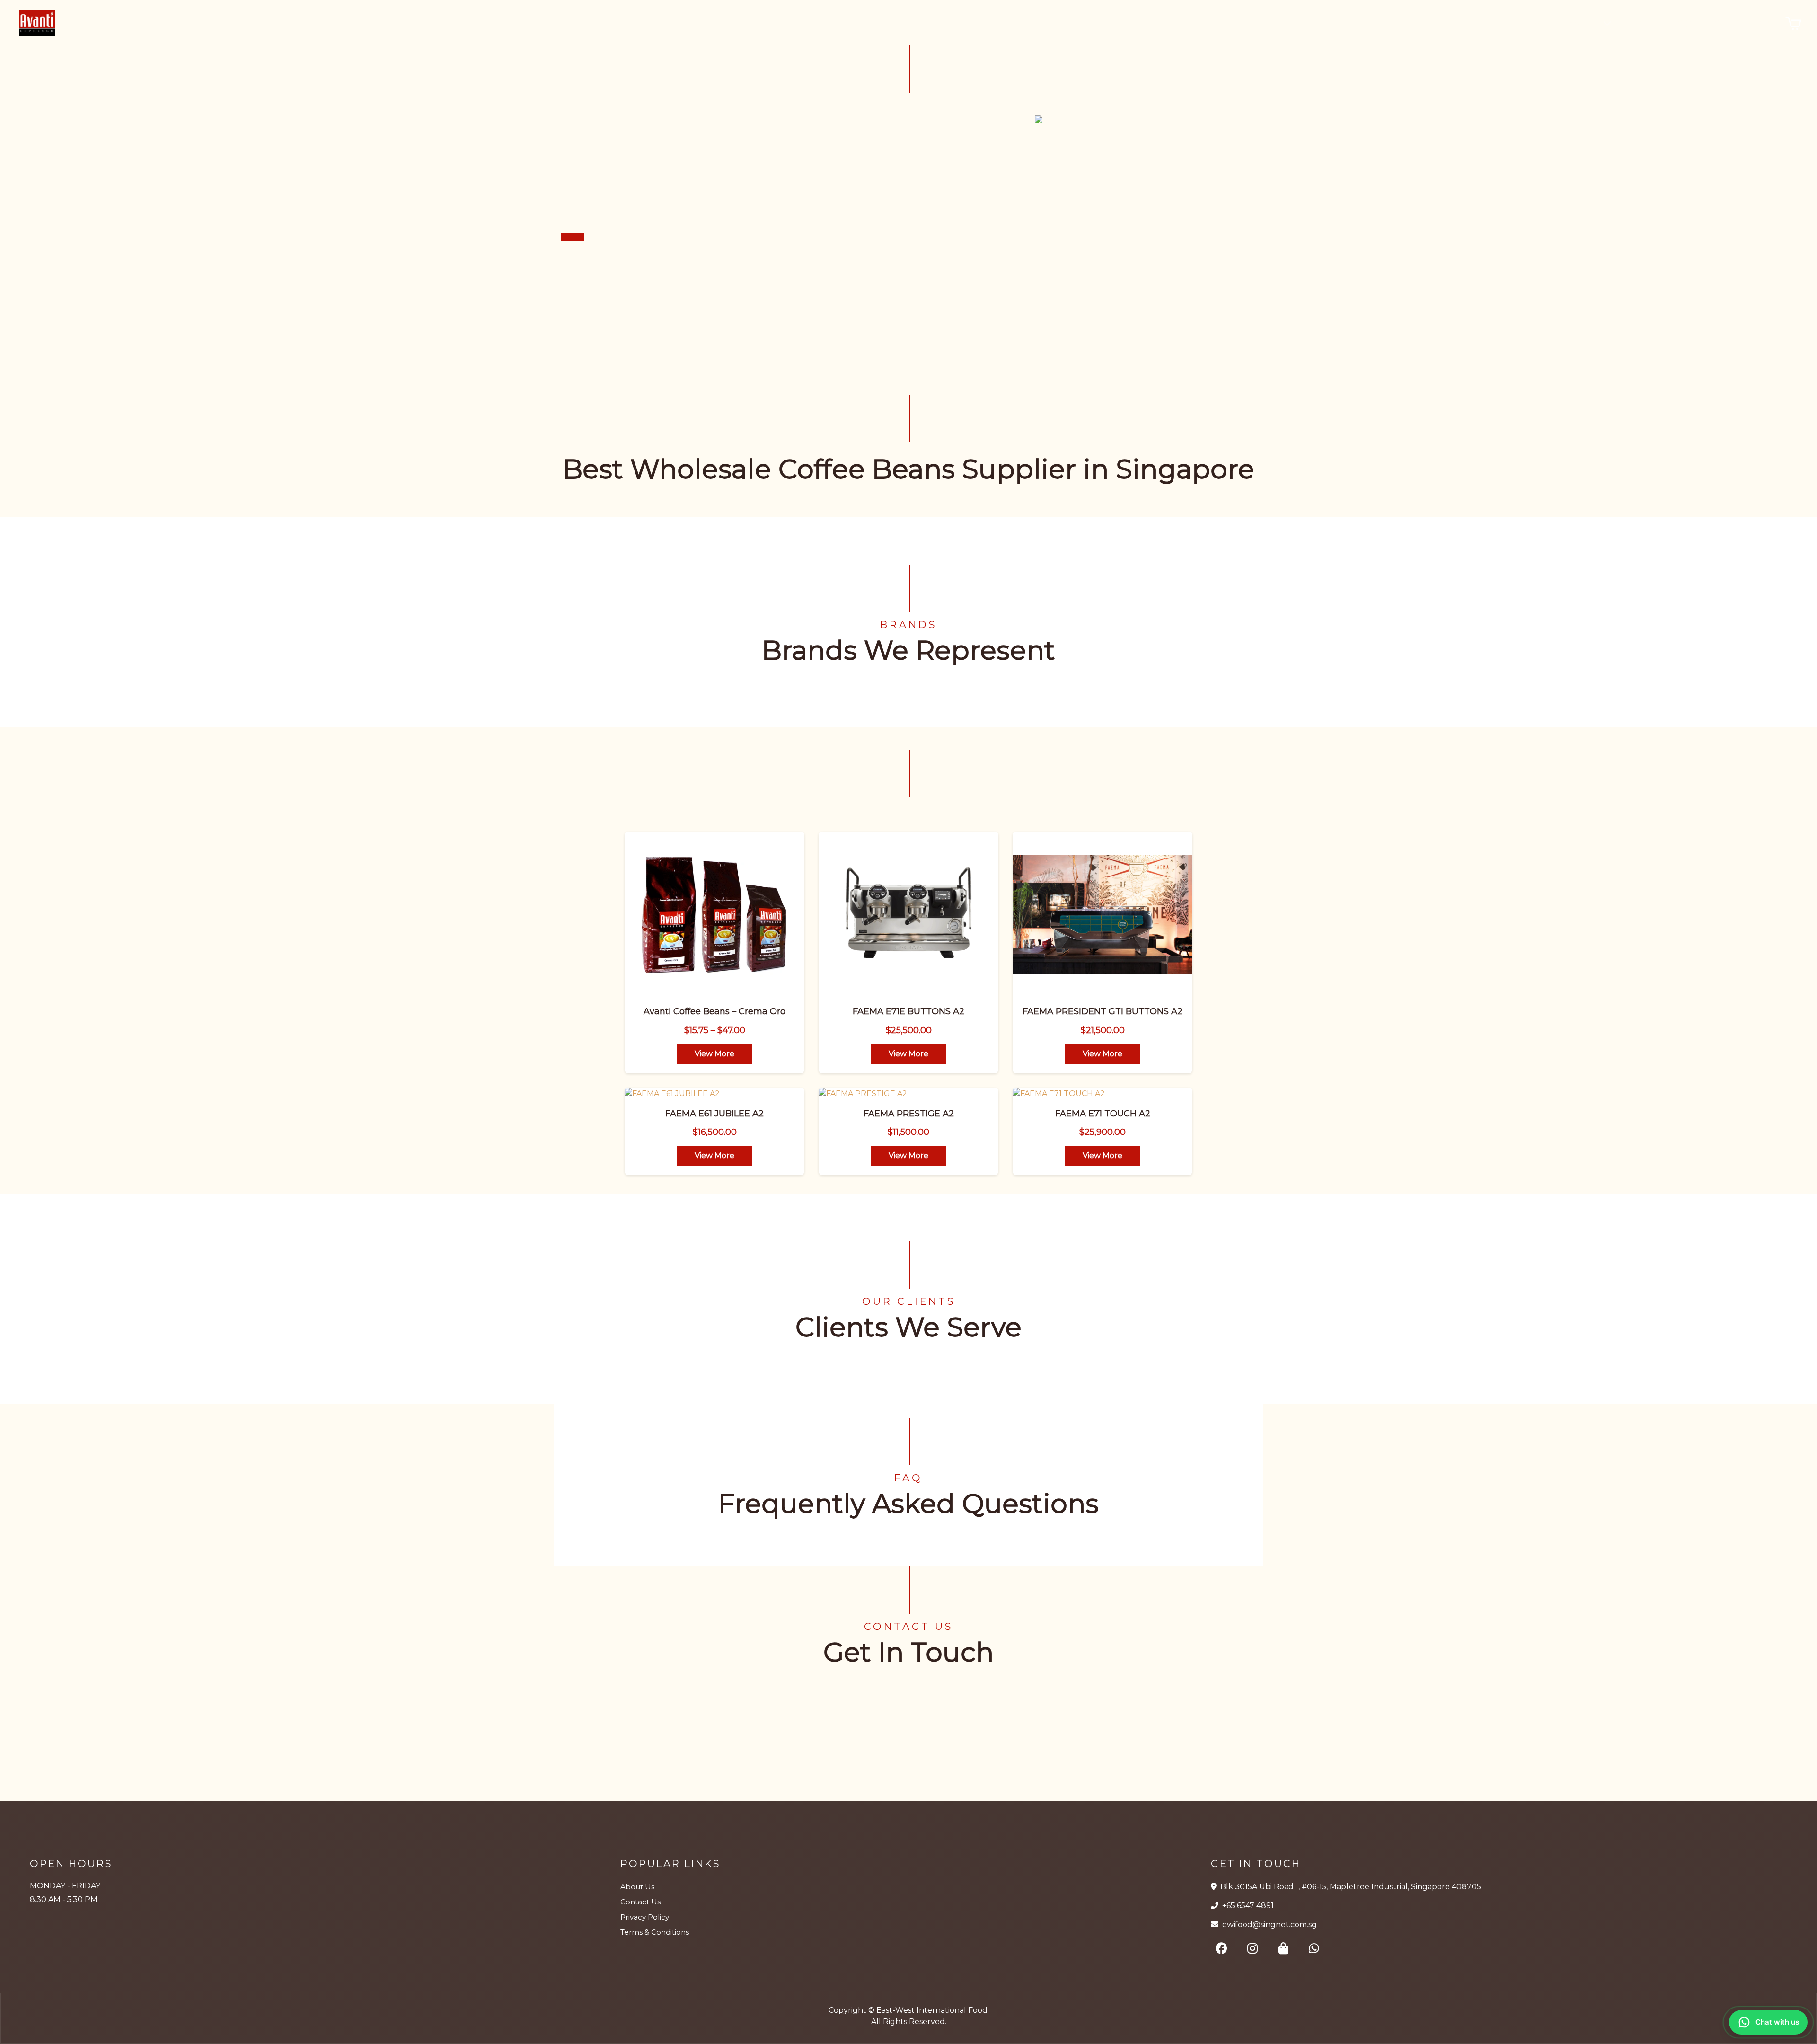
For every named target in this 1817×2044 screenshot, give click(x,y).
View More (714, 1054)
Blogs (1681, 22)
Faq (1715, 22)
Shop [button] (1579, 23)
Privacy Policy (645, 1917)
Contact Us (640, 1902)
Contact (1754, 22)
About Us (637, 1887)
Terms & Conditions (655, 1932)
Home (1532, 22)
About (1642, 22)
